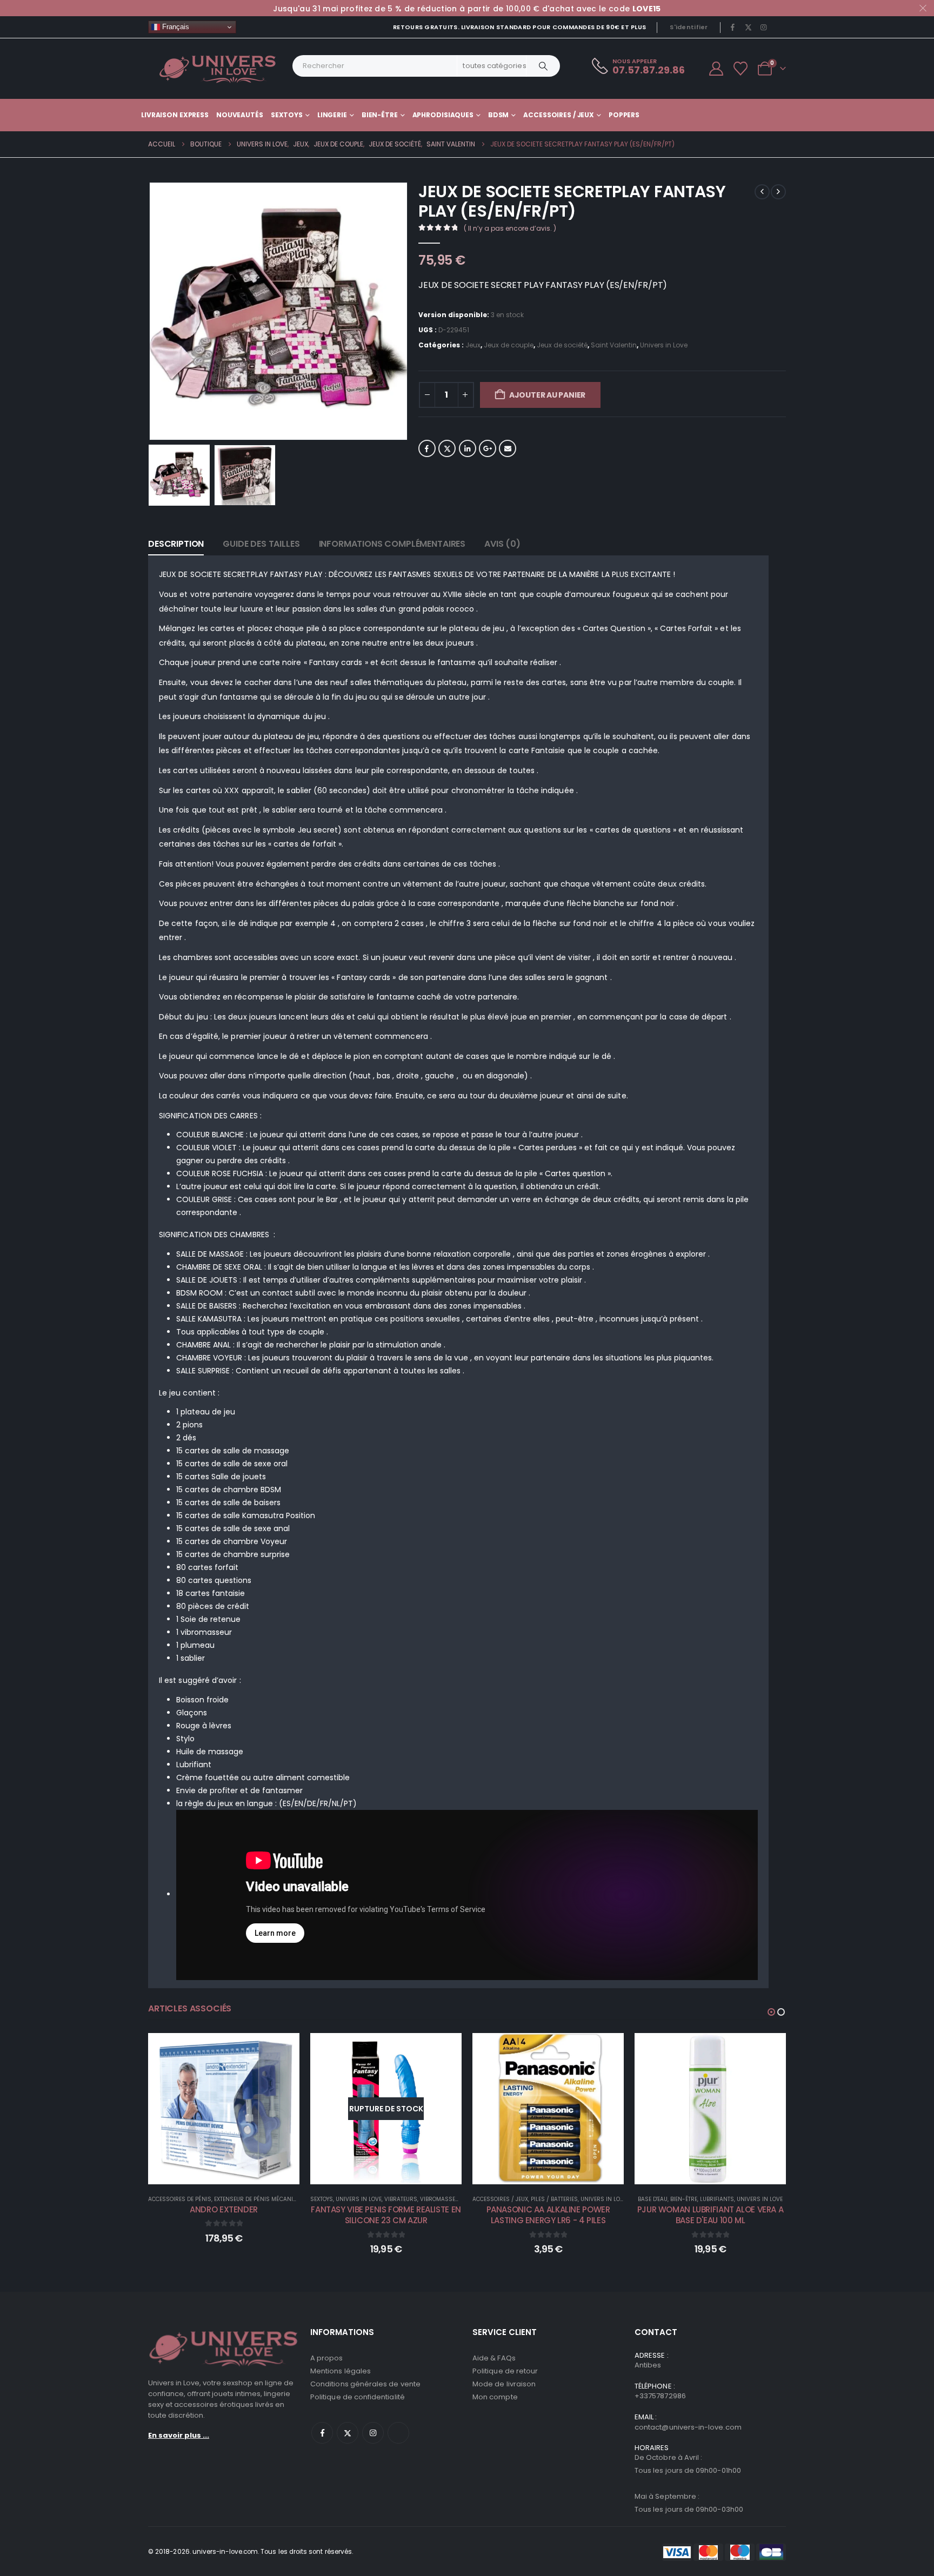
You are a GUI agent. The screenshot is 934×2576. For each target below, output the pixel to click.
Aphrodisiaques (443, 115)
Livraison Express (175, 115)
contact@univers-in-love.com (688, 2427)
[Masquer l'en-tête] (218, 69)
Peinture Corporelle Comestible (751, 2199)
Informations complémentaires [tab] (392, 544)
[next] (778, 192)
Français (175, 27)
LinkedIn (468, 448)
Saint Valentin (614, 345)
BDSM (499, 115)
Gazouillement (447, 448)
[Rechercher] (543, 66)
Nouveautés (240, 115)
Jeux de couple (509, 345)
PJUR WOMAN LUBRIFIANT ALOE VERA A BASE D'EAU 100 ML (548, 2215)
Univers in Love (664, 345)
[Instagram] (764, 27)
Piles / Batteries (392, 2199)
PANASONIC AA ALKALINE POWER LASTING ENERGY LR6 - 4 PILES (386, 2215)
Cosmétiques (683, 2199)
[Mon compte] (716, 69)
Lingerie (332, 115)
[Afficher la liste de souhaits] (741, 69)
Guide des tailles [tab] (261, 544)
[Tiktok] (779, 27)
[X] (748, 27)
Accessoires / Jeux (559, 115)
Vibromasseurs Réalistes (296, 2199)
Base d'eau (491, 2199)
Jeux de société (562, 345)
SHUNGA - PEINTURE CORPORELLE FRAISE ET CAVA (710, 2215)
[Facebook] (733, 27)
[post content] (224, 2109)
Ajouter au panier (547, 395)
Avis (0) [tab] (502, 544)
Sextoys (287, 115)
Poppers (624, 115)
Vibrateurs (239, 2199)
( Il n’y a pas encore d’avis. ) (510, 228)
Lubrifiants (555, 2199)
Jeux (473, 345)
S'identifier (689, 27)
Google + (488, 448)
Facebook (427, 448)
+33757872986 (660, 2396)
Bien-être (380, 115)
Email (508, 448)
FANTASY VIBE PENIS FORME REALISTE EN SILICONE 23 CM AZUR (224, 2215)
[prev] (762, 192)
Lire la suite (231, 2173)
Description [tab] (176, 544)
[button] (151, 311)
